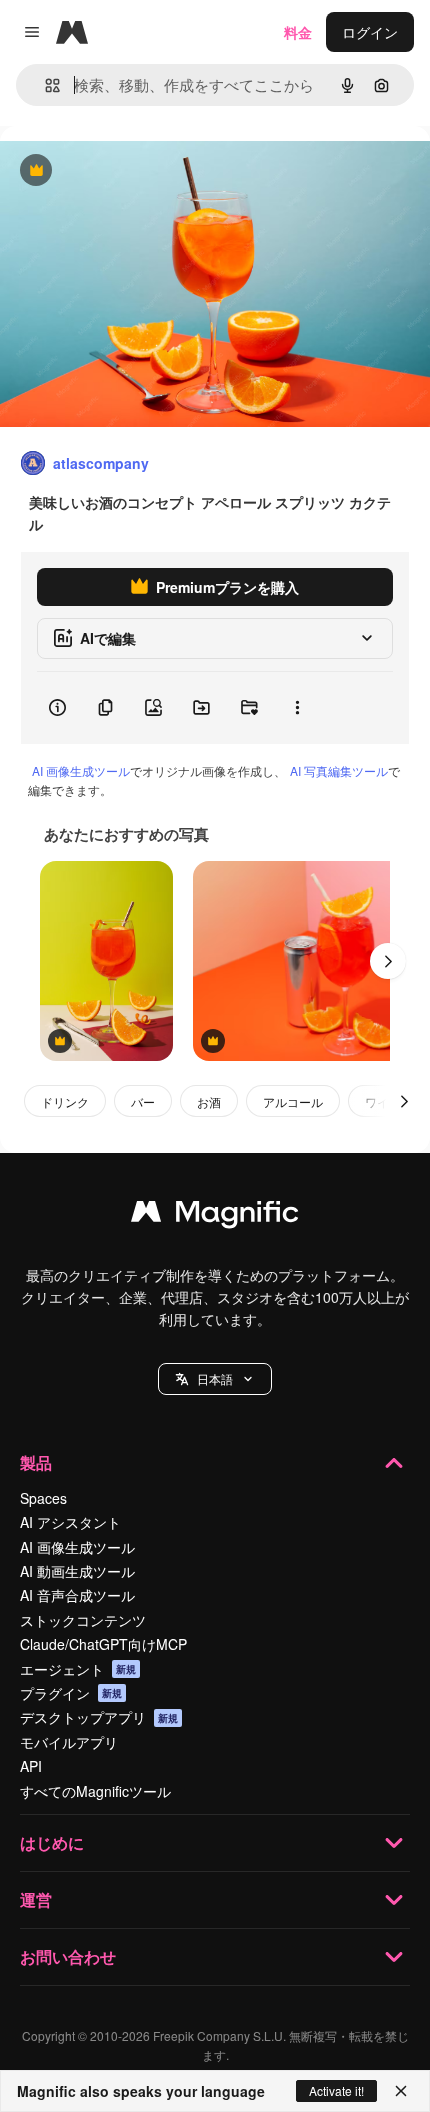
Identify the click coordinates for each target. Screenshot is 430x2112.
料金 (298, 32)
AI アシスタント (70, 1522)
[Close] (401, 2091)
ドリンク (65, 1101)
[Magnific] (215, 1216)
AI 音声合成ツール (77, 1595)
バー (143, 1101)
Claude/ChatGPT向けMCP (103, 1644)
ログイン (370, 32)
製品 (36, 1462)
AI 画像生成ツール (81, 770)
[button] (215, 1379)
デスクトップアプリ (99, 1717)
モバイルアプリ (69, 1742)
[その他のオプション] (297, 708)
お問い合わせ (68, 1956)
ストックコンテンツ (83, 1620)
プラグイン (71, 1693)
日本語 (215, 1378)
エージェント (78, 1669)
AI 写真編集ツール (339, 770)
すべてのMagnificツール (95, 1791)
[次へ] (388, 961)
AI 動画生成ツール (77, 1571)
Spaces (43, 1498)
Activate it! (336, 2090)
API (31, 1766)
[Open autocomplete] (44, 85)
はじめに (52, 1842)
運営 (36, 1899)
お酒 (209, 1101)
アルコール (293, 1101)
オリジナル (137, 171)
